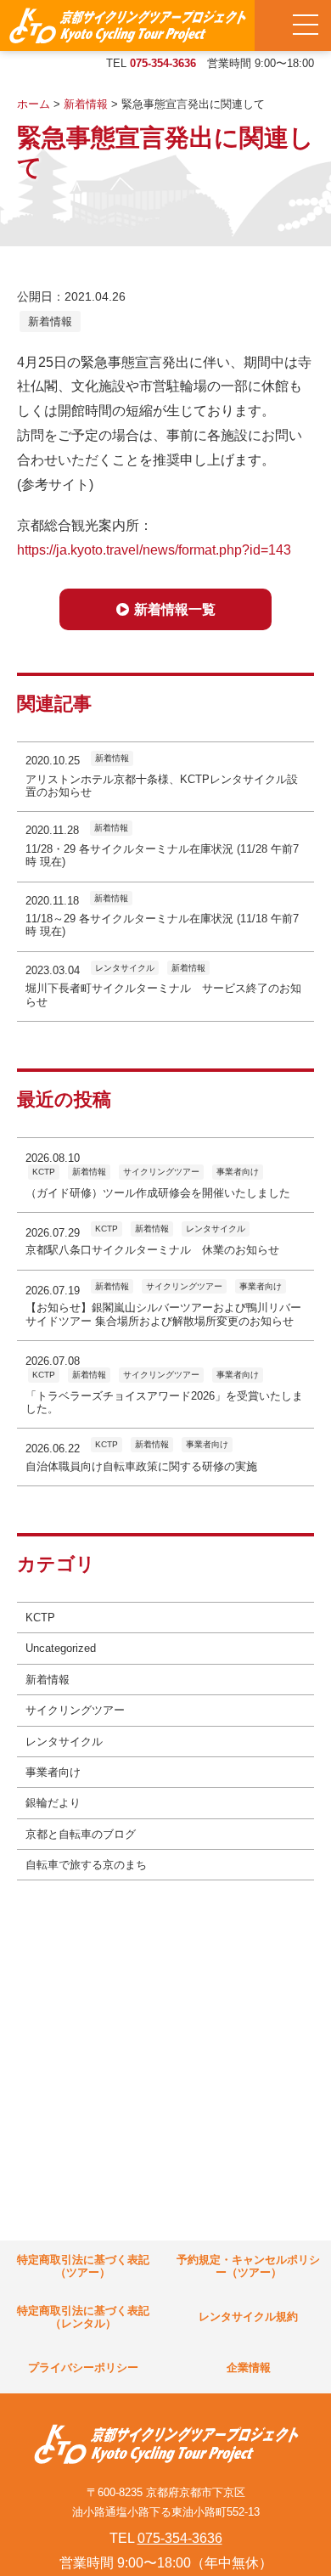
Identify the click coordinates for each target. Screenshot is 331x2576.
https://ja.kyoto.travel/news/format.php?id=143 (154, 550)
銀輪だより (53, 1803)
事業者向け (53, 1772)
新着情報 (50, 321)
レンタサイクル (64, 1742)
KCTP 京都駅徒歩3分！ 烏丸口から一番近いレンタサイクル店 (127, 25)
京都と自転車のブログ (81, 1834)
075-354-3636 (163, 63)
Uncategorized (61, 1648)
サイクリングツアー (75, 1710)
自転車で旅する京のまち (86, 1865)
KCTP (40, 1618)
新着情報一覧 (175, 609)
